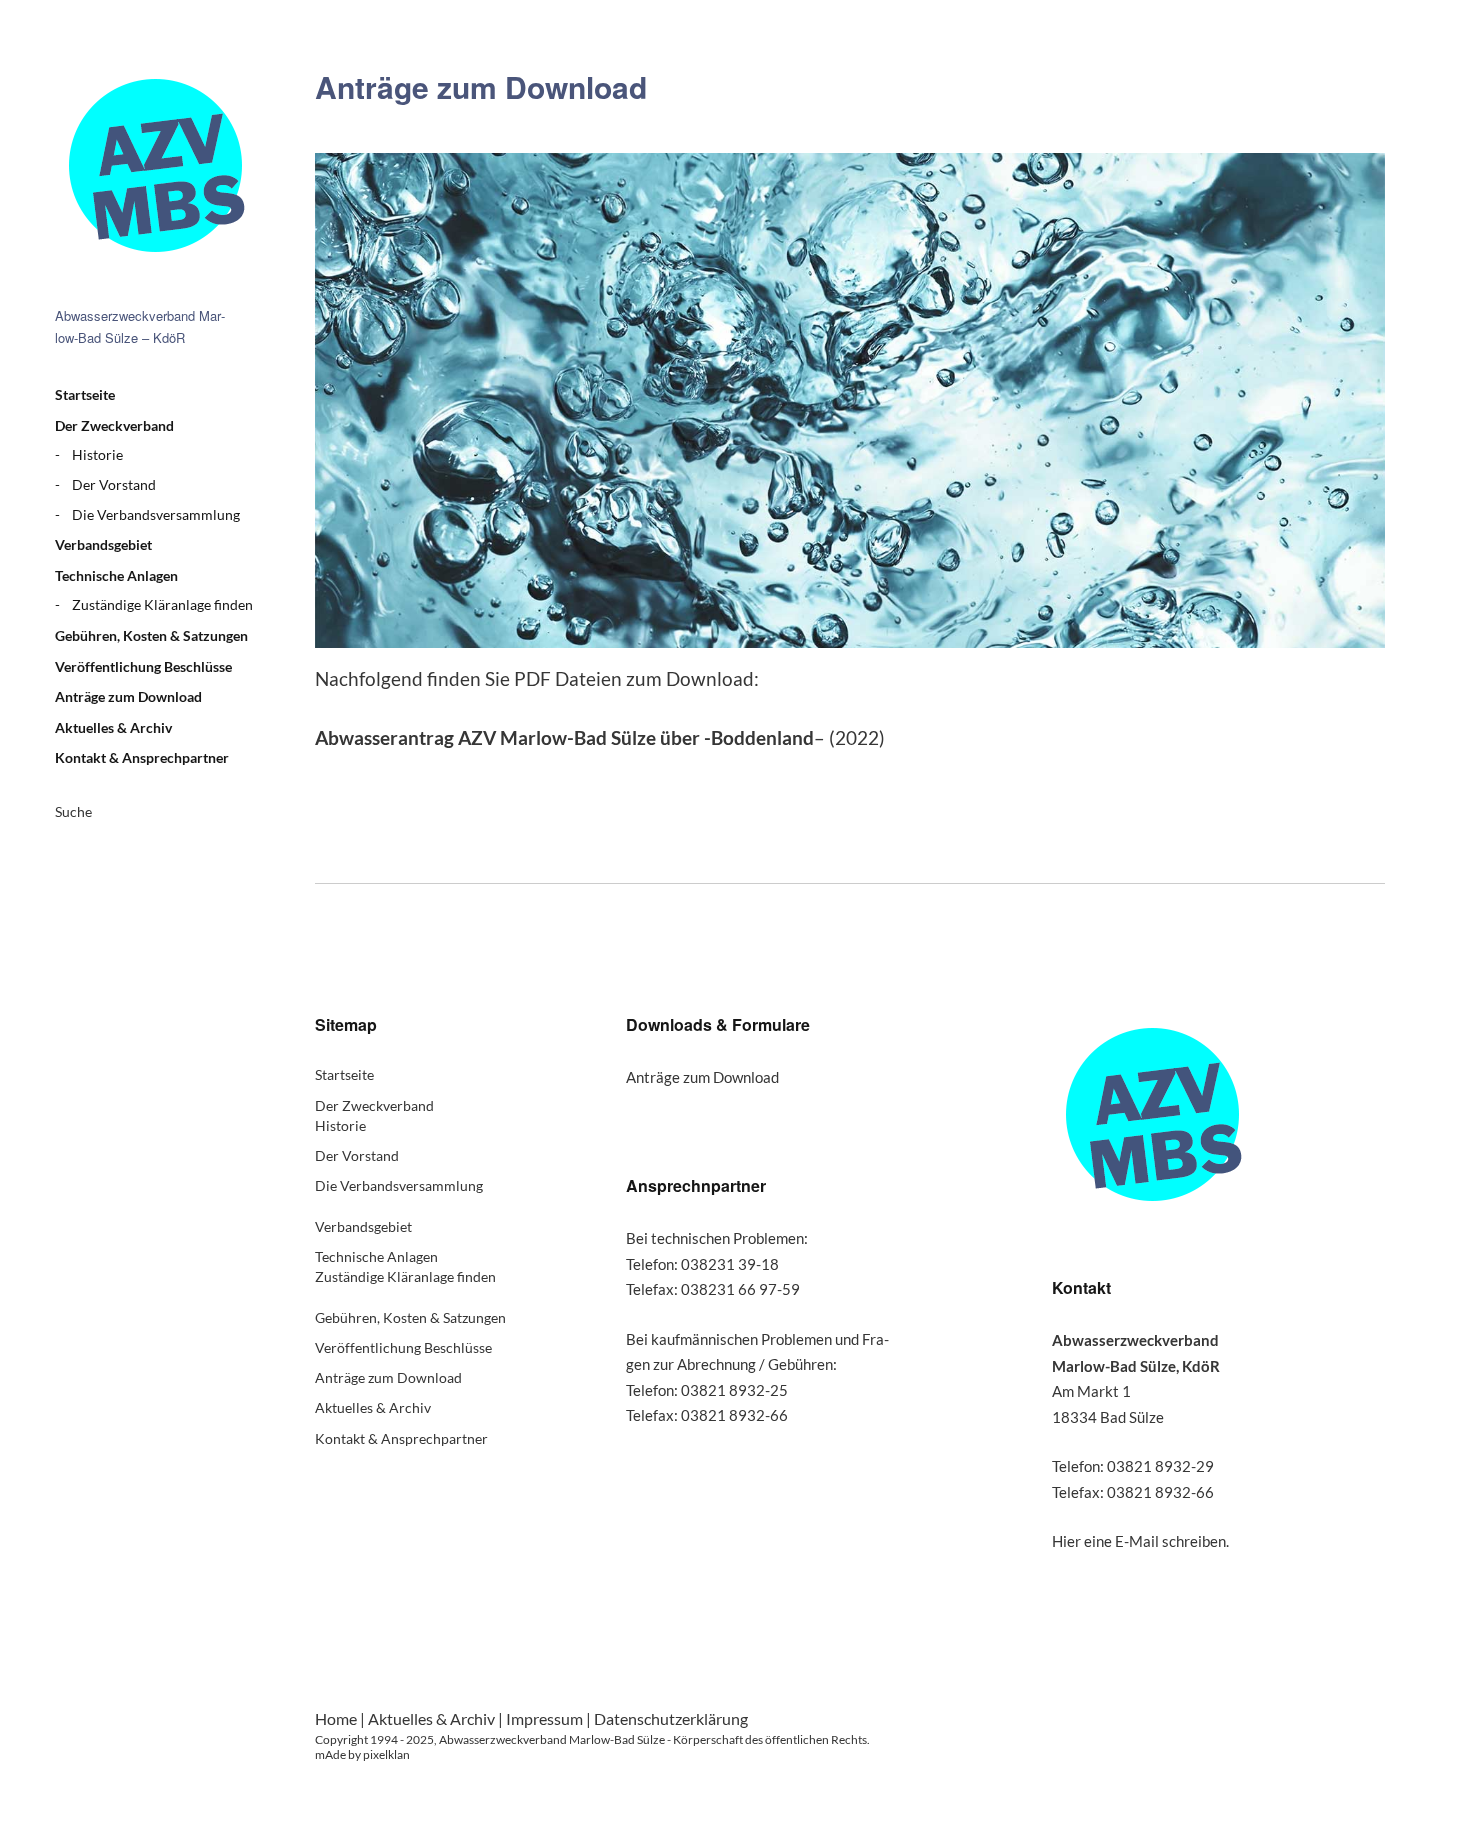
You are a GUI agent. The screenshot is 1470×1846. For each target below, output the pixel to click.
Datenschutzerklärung (671, 1718)
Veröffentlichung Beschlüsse (143, 666)
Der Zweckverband (114, 425)
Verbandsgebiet (103, 544)
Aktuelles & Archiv (113, 727)
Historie (97, 454)
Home (336, 1718)
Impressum (544, 1718)
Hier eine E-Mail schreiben (1139, 1541)
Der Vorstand (114, 484)
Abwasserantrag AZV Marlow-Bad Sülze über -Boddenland (564, 737)
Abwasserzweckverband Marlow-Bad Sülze (155, 165)
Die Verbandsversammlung (156, 514)
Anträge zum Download (128, 696)
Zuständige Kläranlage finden (162, 604)
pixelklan (386, 1754)
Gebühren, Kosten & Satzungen (151, 635)
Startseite (85, 394)
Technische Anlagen (116, 575)
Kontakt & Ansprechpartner (142, 757)
